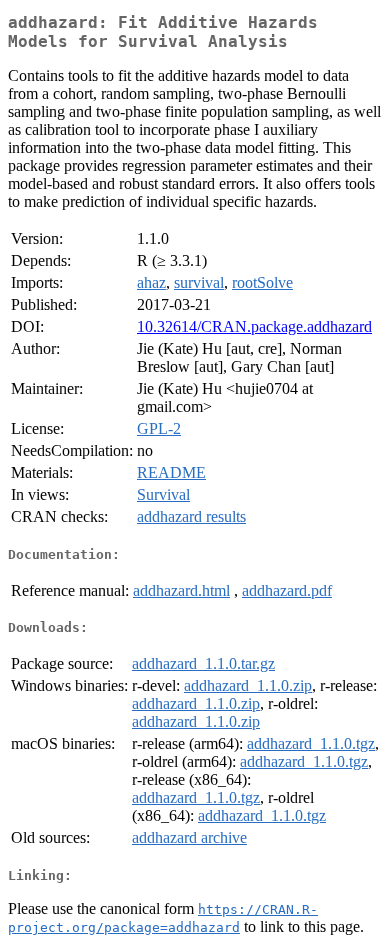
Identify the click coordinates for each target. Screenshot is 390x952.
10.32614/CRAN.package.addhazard (254, 326)
